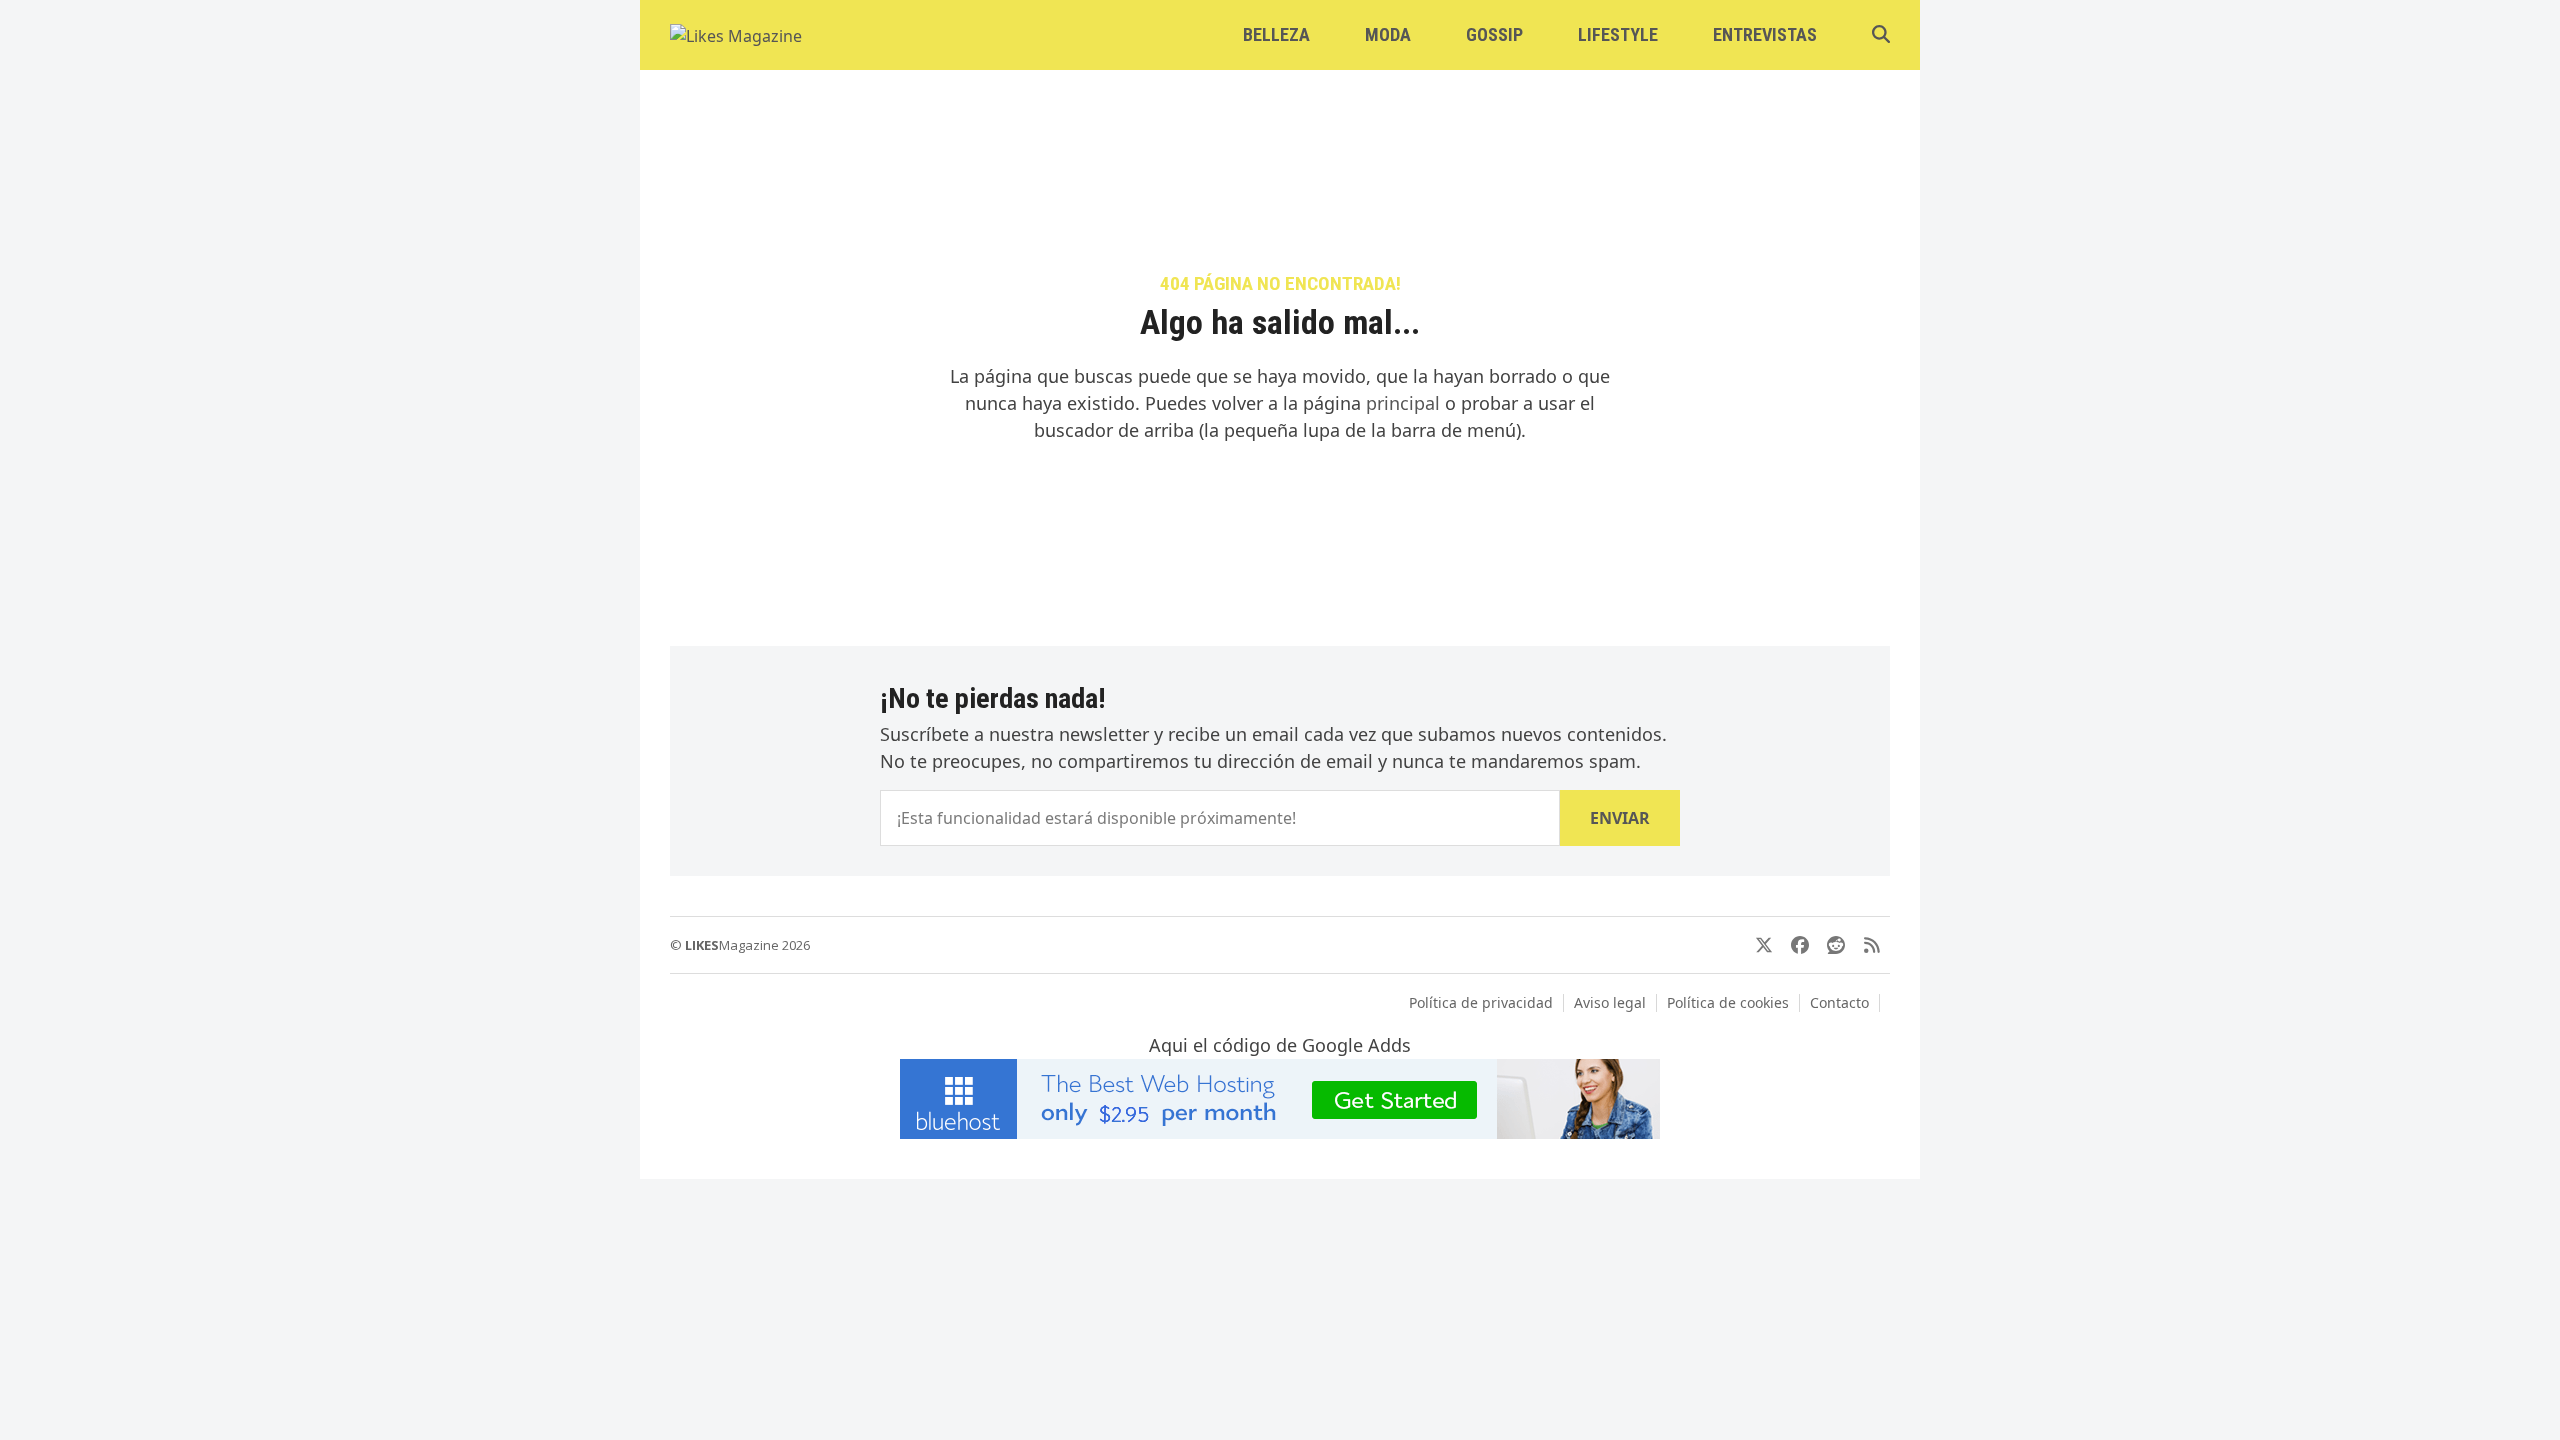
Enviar (1620, 818)
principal (1403, 403)
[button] (1881, 35)
